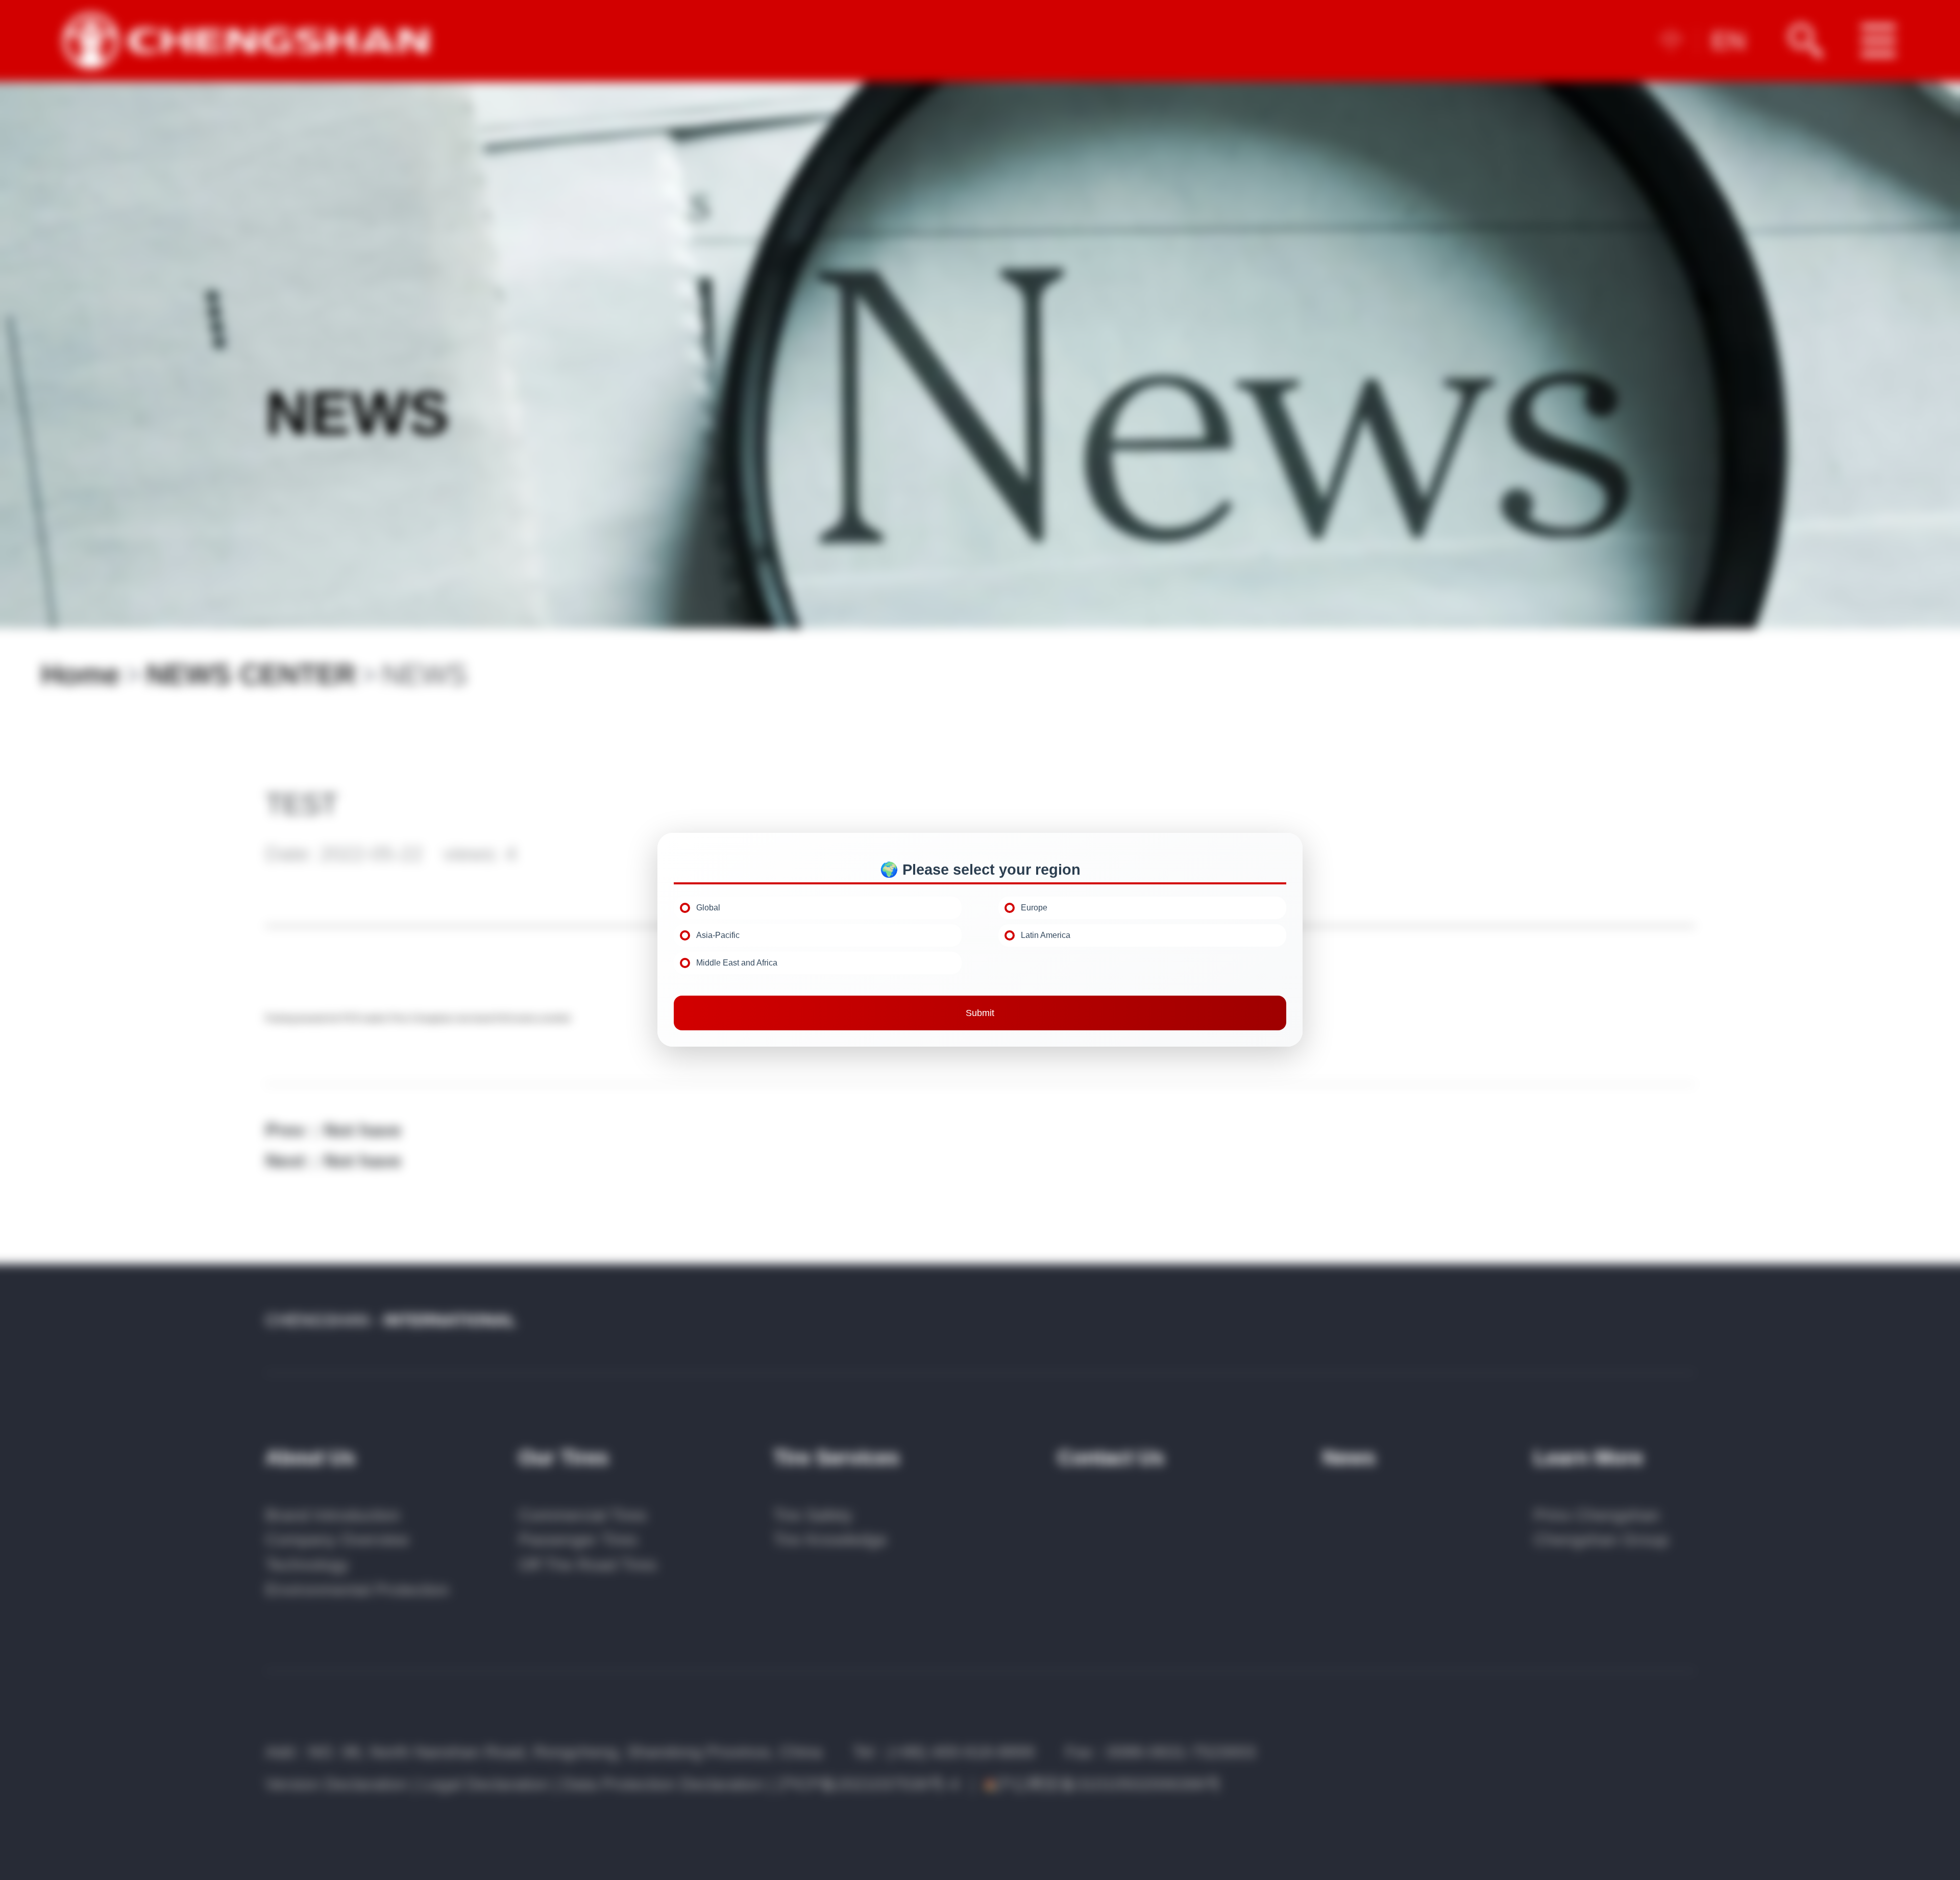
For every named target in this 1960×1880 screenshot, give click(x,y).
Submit (980, 1013)
